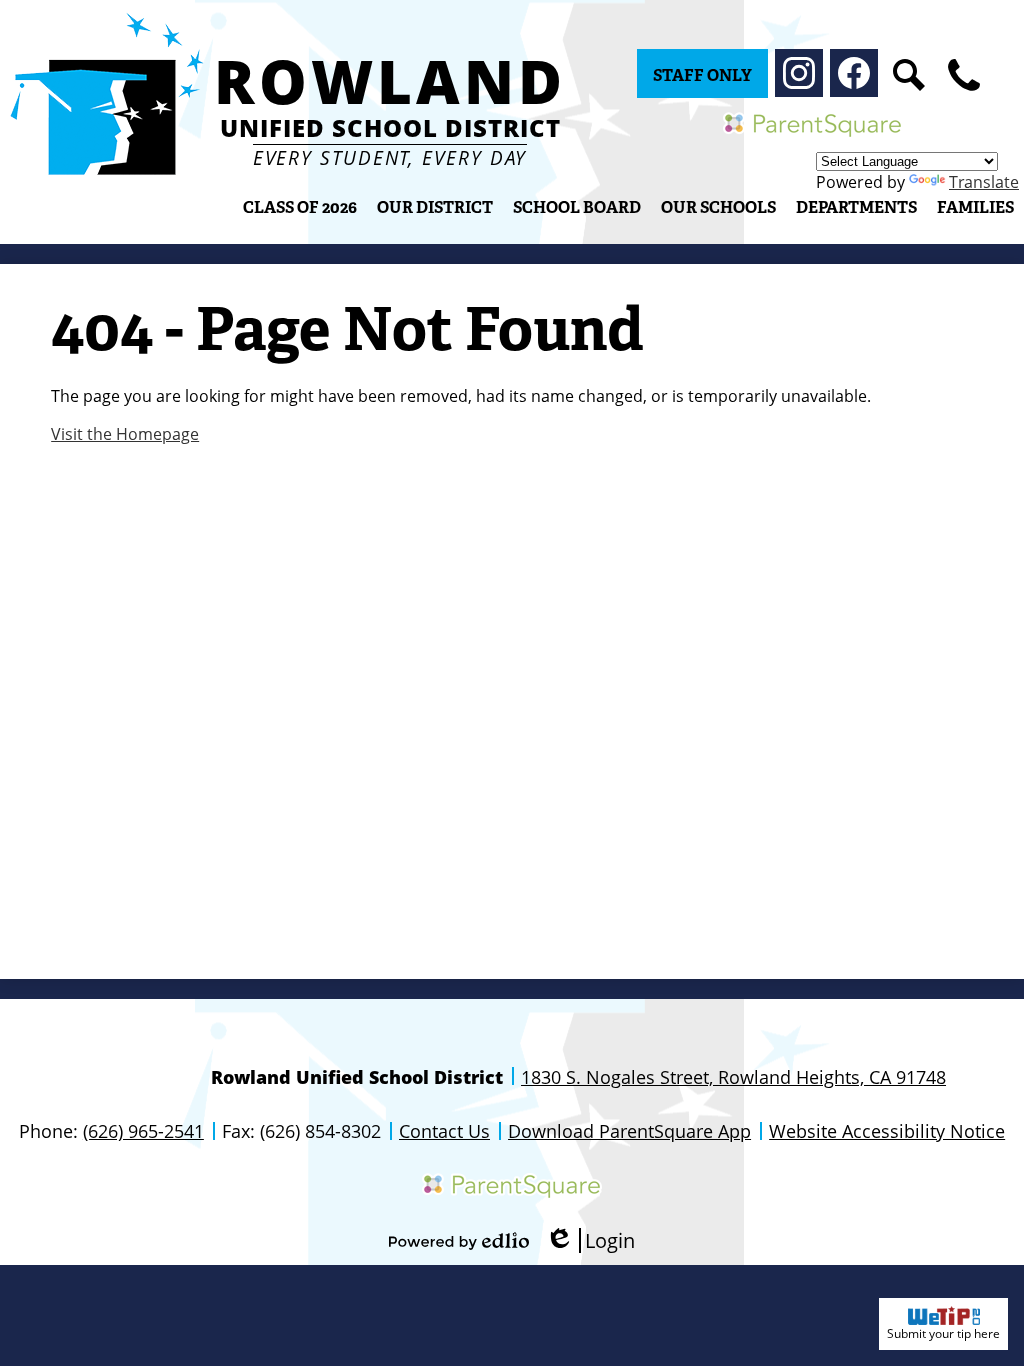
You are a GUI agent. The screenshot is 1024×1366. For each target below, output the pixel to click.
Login (590, 1240)
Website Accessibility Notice (887, 1131)
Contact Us (444, 1131)
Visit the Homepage (125, 434)
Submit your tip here (943, 1333)
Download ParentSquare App (629, 1131)
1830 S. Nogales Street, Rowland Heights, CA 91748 (733, 1077)
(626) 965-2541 (143, 1131)
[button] (435, 207)
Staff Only (702, 75)
